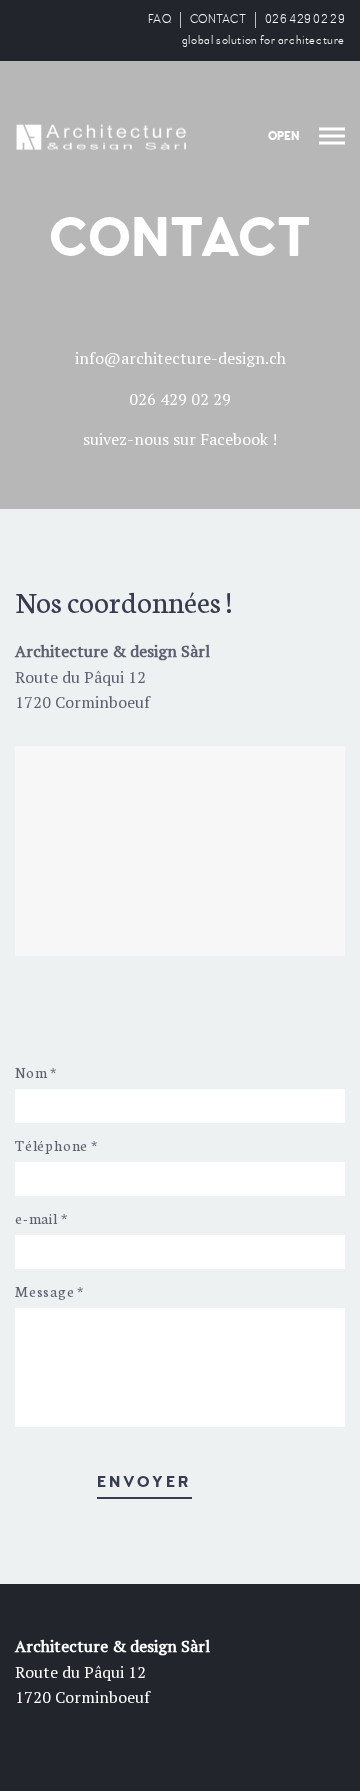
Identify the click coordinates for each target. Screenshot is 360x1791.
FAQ (159, 19)
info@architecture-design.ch (180, 358)
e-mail (41, 1218)
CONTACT (218, 19)
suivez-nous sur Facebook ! (180, 439)
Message (49, 1291)
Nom (36, 1072)
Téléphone (56, 1145)
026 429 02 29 (305, 19)
